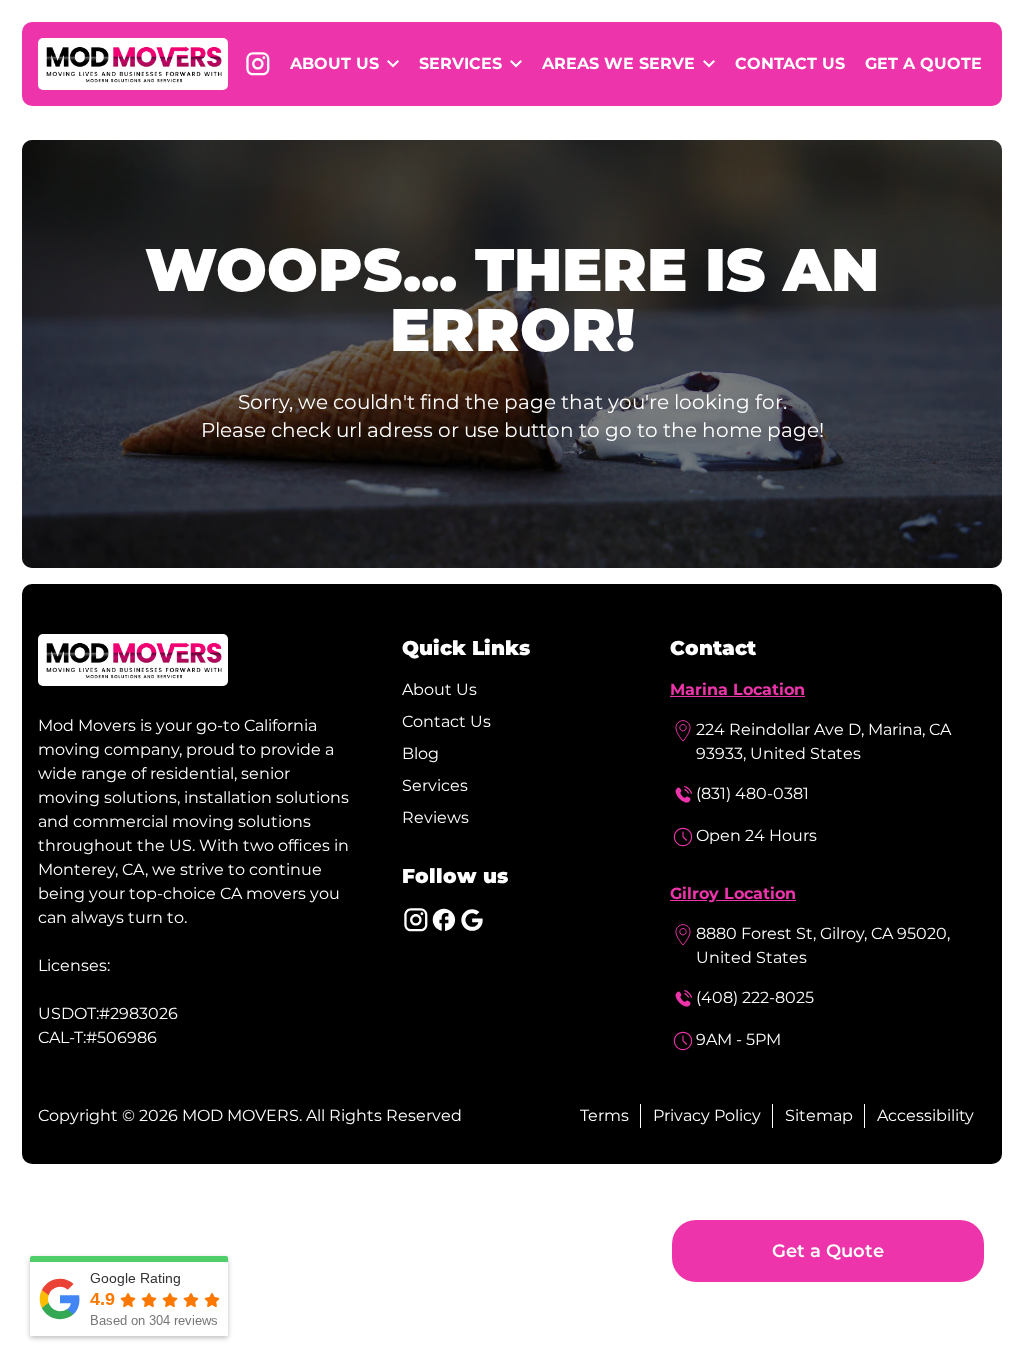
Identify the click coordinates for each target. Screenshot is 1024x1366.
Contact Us (790, 63)
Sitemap (819, 1115)
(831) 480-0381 (752, 793)
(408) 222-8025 (755, 997)
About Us (439, 689)
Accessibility (925, 1115)
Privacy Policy (707, 1115)
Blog (420, 753)
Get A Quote (923, 63)
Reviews (435, 817)
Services (435, 785)
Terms (604, 1115)
